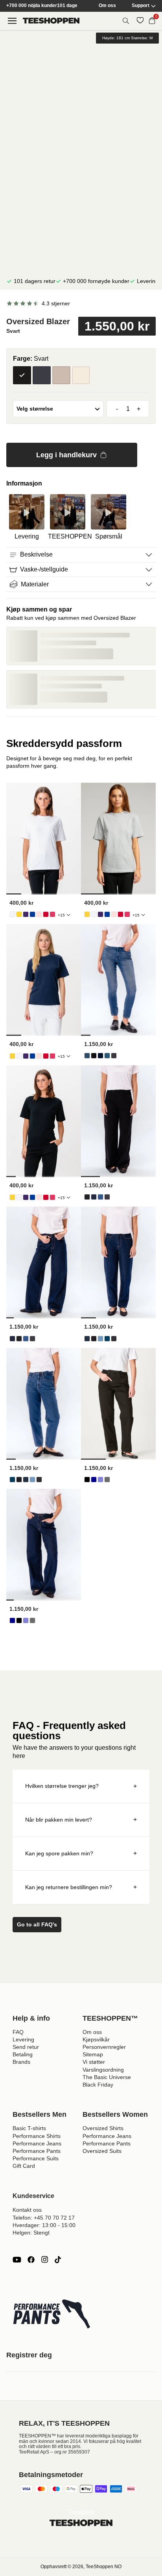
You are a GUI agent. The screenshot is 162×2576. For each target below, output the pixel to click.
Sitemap (93, 2054)
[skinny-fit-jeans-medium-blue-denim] (107, 1056)
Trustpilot (81, 2512)
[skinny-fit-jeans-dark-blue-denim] (100, 1056)
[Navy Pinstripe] (42, 375)
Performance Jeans (37, 2143)
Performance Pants (37, 2151)
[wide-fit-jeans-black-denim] (87, 1197)
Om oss (107, 6)
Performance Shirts (37, 2136)
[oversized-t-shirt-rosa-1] (52, 914)
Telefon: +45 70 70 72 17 (44, 2218)
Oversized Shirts (103, 2128)
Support (141, 6)
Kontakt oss (27, 2210)
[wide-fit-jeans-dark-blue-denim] (94, 1197)
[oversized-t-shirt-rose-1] (39, 914)
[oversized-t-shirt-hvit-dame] (12, 914)
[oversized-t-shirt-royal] (32, 914)
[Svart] (22, 375)
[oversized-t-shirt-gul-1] (19, 914)
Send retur (26, 2047)
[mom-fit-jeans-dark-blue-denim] (87, 1339)
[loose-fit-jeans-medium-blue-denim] (100, 1480)
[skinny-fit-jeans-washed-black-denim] (114, 1056)
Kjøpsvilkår (96, 2039)
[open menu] (12, 21)
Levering (23, 2039)
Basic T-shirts (29, 2128)
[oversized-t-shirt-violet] (26, 914)
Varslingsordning (103, 2070)
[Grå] (61, 375)
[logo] (51, 21)
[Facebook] (31, 2260)
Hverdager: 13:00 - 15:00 (44, 2225)
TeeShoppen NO (104, 2567)
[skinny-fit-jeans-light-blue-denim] (87, 1056)
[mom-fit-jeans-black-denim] (94, 1339)
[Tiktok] (58, 2260)
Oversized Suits (102, 2151)
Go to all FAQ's (37, 1924)
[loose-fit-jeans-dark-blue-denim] (94, 1480)
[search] (126, 21)
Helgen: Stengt (31, 2233)
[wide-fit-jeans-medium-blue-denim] (100, 1197)
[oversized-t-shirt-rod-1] (46, 914)
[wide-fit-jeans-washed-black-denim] (107, 1197)
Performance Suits (36, 2158)
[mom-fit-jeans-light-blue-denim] (100, 1339)
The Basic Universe (107, 2077)
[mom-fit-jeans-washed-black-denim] (114, 1339)
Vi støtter (94, 2062)
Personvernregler (104, 2047)
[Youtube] (17, 2260)
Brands (21, 2062)
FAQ (18, 2032)
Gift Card (24, 2166)
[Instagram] (44, 2260)
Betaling (23, 2054)
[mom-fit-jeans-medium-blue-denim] (107, 1339)
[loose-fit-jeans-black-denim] (87, 1480)
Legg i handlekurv (66, 455)
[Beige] (81, 375)
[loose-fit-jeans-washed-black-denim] (107, 1480)
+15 (61, 915)
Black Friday (98, 2085)
